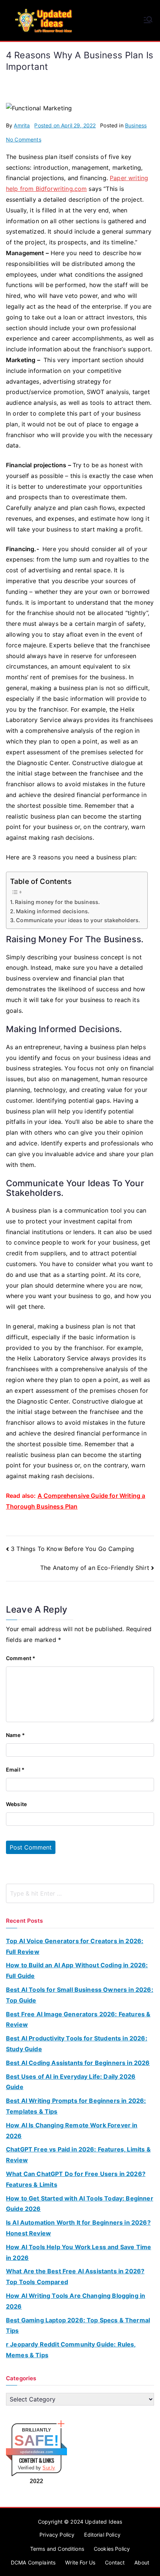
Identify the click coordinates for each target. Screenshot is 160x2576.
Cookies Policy (112, 2549)
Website (16, 1804)
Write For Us (80, 2562)
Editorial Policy (102, 2535)
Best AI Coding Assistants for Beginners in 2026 (78, 2063)
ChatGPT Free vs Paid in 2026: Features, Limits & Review (78, 2155)
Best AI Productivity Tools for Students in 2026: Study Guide (77, 2044)
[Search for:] (80, 1893)
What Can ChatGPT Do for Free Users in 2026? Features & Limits (76, 2179)
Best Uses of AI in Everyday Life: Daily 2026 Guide (71, 2082)
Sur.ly (49, 2468)
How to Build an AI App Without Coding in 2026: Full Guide (77, 1970)
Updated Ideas (103, 2522)
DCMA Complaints (33, 2562)
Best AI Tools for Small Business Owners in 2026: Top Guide (80, 1995)
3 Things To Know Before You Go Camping (72, 1549)
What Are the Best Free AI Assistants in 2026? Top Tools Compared (75, 2276)
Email (15, 1770)
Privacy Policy (57, 2535)
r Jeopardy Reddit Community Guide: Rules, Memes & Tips (71, 2350)
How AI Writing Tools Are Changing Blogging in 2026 (76, 2301)
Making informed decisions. (53, 911)
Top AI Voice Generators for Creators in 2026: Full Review (75, 1946)
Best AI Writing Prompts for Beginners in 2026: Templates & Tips (76, 2106)
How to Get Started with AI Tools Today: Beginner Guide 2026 (80, 2204)
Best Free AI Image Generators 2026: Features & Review (78, 2019)
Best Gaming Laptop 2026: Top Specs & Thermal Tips (78, 2325)
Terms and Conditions (57, 2549)
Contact (115, 2562)
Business (136, 125)
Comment (21, 1658)
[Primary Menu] (148, 20)
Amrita (22, 125)
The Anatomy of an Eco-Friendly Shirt (95, 1568)
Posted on (65, 125)
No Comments (24, 139)
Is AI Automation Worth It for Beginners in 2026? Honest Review (78, 2228)
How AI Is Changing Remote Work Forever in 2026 (72, 2131)
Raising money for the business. (57, 902)
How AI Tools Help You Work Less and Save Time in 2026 (79, 2252)
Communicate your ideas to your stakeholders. (78, 920)
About (142, 2562)
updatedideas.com (37, 2452)
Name (15, 1735)
